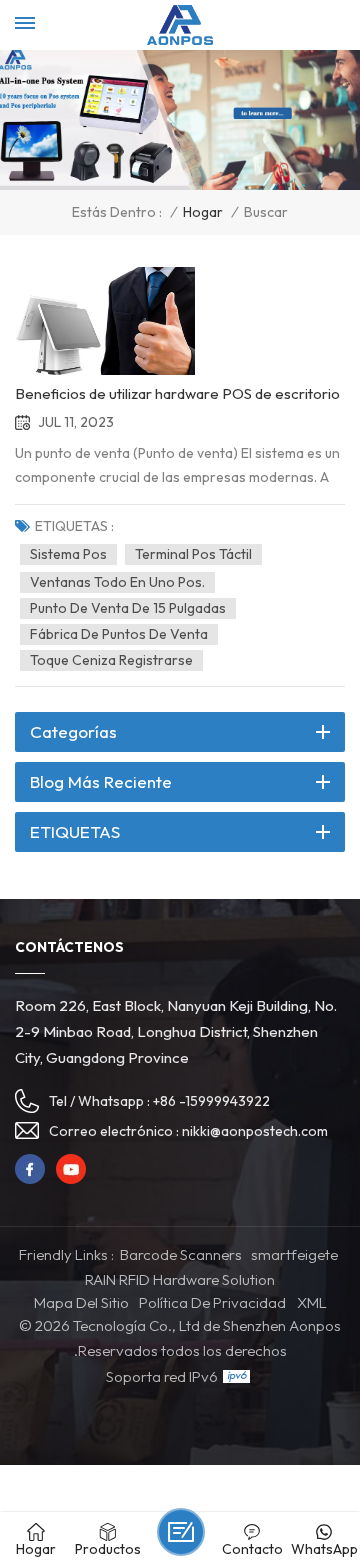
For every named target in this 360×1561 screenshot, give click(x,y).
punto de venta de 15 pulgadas (128, 608)
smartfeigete (294, 1254)
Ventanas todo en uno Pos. (117, 582)
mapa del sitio (81, 1302)
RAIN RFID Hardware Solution (180, 1279)
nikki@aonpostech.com (255, 1131)
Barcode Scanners (181, 1254)
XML (312, 1302)
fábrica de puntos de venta (119, 634)
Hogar (203, 212)
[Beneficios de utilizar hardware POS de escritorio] (105, 321)
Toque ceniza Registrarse (111, 660)
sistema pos (68, 554)
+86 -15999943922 (211, 1101)
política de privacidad (212, 1302)
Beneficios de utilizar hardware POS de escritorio (177, 394)
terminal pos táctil (193, 554)
